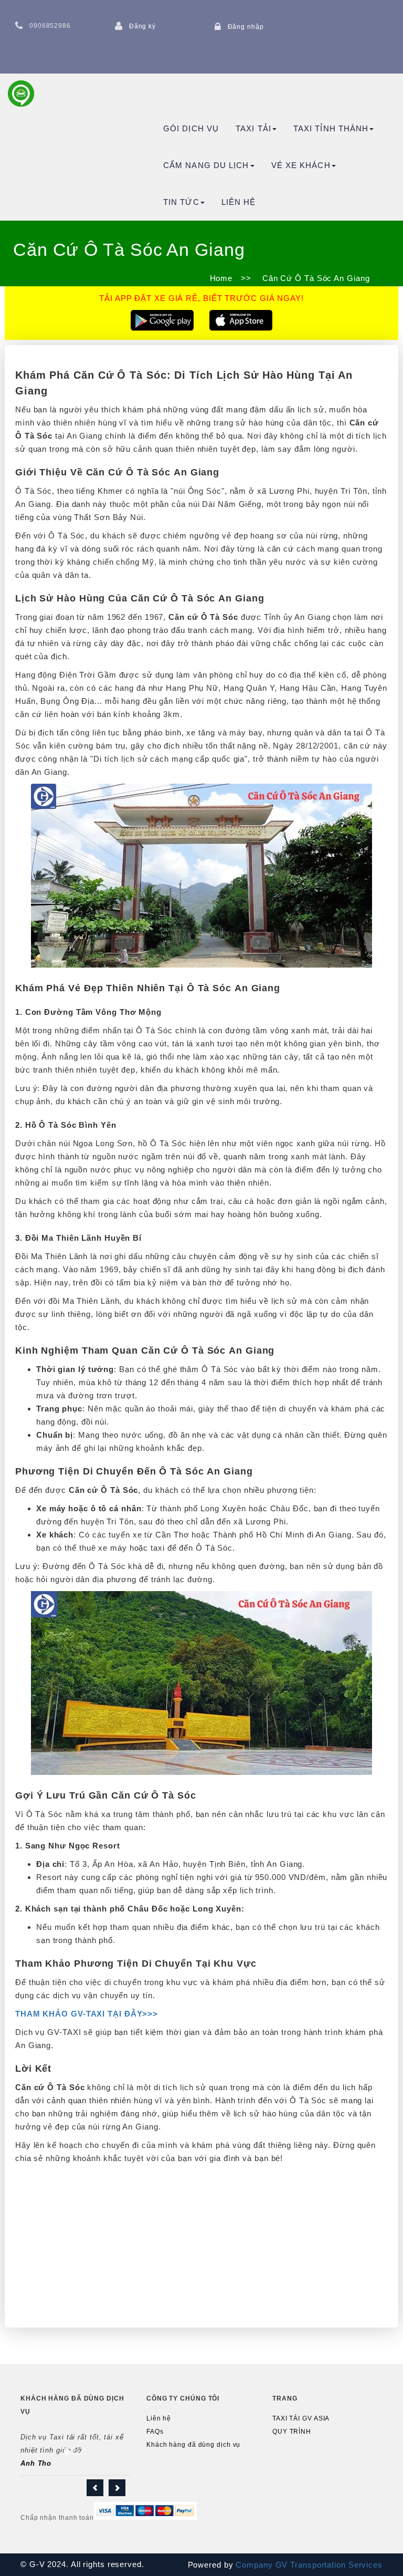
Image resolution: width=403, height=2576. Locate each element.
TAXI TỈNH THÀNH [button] (331, 128)
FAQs (155, 2432)
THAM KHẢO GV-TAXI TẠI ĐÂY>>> (87, 2014)
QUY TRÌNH (292, 2432)
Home (221, 278)
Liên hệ (239, 202)
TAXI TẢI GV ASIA (301, 2418)
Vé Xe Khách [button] (301, 165)
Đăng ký (142, 26)
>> (246, 278)
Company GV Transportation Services (308, 2565)
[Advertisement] (201, 2243)
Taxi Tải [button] (253, 128)
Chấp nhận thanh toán (57, 2518)
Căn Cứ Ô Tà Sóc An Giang (315, 278)
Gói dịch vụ (191, 128)
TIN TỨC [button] (181, 202)
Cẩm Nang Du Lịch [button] (206, 165)
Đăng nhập (246, 27)
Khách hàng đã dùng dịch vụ (193, 2445)
